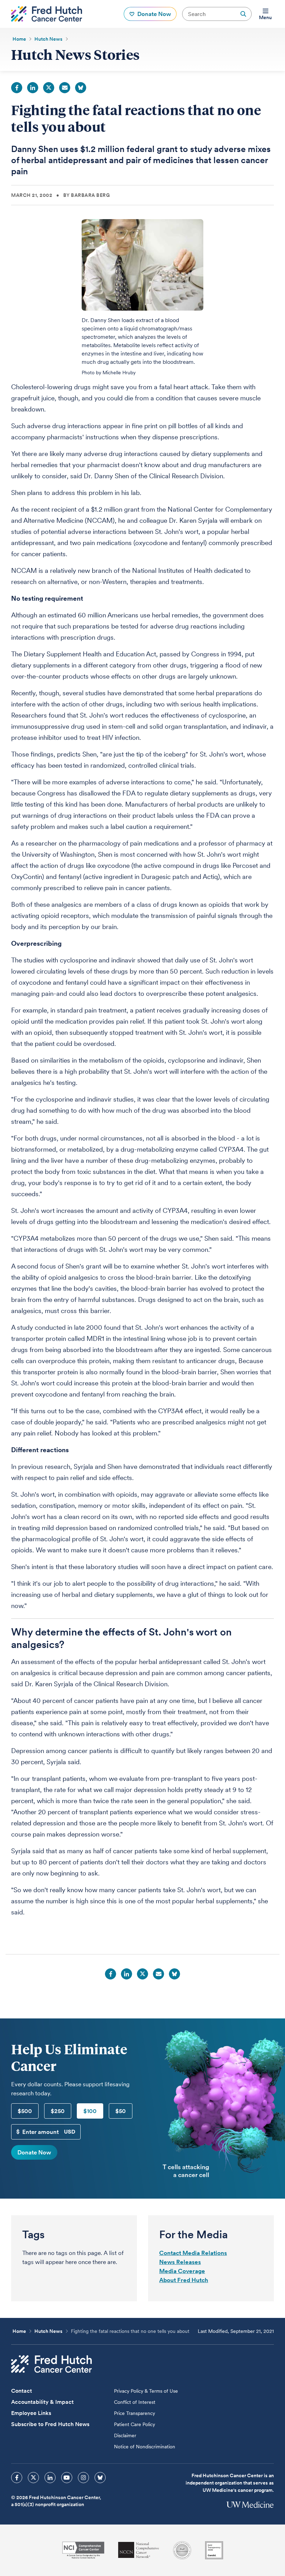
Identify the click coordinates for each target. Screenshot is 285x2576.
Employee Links (31, 2413)
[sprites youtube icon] (67, 2478)
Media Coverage (182, 2271)
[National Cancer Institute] (83, 2550)
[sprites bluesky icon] (100, 2478)
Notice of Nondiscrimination (145, 2447)
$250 (58, 2111)
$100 (90, 2111)
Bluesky (81, 88)
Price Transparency (135, 2413)
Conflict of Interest (135, 2402)
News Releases (180, 2262)
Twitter (49, 88)
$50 (121, 2111)
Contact (22, 2391)
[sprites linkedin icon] (50, 2478)
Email (65, 88)
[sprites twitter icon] (33, 2478)
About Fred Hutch (184, 2280)
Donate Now (34, 2152)
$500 (25, 2111)
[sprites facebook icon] (17, 2478)
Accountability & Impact (42, 2402)
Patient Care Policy (135, 2424)
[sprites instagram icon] (83, 2478)
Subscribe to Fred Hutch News (50, 2424)
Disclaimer (125, 2435)
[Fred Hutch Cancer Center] (51, 2364)
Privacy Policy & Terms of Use (146, 2391)
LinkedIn (33, 88)
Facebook (17, 88)
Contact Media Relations (193, 2253)
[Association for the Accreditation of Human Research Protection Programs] (182, 2550)
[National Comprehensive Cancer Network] (139, 2550)
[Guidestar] (214, 2550)
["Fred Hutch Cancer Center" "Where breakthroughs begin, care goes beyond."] (47, 14)
